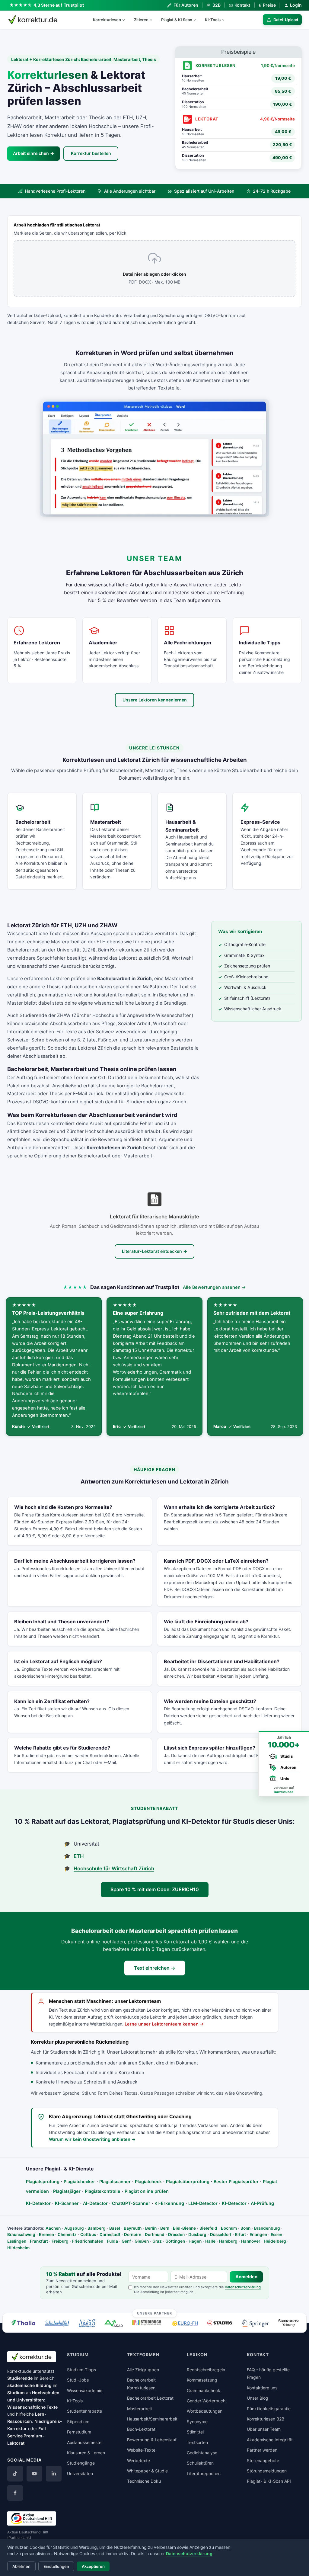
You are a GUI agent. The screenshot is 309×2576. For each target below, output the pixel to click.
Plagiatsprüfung (43, 2181)
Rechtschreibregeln (206, 2370)
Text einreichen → (155, 1968)
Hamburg (228, 2241)
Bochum (229, 2228)
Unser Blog (258, 2398)
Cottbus (88, 2234)
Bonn (245, 2228)
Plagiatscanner (115, 2181)
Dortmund (155, 2234)
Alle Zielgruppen (143, 2370)
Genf (126, 2241)
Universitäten (80, 2473)
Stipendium (78, 2422)
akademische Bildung (29, 2385)
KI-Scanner (67, 2203)
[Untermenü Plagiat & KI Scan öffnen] (197, 20)
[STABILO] (220, 2323)
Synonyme (197, 2422)
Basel (115, 2228)
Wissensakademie (85, 2390)
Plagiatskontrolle (103, 2191)
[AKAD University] (113, 2323)
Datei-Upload (286, 20)
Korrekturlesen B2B (266, 2419)
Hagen (195, 2241)
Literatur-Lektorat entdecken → (154, 1251)
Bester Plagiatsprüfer (236, 2181)
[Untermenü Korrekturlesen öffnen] (126, 20)
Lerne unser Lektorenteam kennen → (164, 2024)
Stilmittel (195, 2432)
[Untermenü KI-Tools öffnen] (226, 20)
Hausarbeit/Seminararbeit (152, 2419)
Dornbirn (133, 2234)
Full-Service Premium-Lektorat (28, 2436)
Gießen (142, 2241)
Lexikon (197, 2355)
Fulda (112, 2241)
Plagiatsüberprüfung (188, 2181)
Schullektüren (200, 2463)
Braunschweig (21, 2234)
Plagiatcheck (148, 2181)
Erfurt (241, 2234)
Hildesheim (18, 2248)
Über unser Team (264, 2429)
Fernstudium (79, 2432)
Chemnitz (67, 2234)
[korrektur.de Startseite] (33, 20)
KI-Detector (234, 2203)
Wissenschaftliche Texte (32, 2407)
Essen (276, 2234)
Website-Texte (141, 2450)
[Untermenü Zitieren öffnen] (154, 20)
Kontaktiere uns (262, 2388)
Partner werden (262, 2450)
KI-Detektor (38, 2203)
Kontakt (242, 5)
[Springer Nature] (255, 2323)
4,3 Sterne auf (59, 5)
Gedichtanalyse (202, 2453)
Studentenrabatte (84, 2411)
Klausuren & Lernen (86, 2453)
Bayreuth (133, 2228)
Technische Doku (144, 2481)
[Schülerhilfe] (57, 2324)
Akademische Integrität (270, 2440)
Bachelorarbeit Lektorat (150, 2398)
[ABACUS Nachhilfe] (87, 2323)
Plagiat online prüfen (147, 2191)
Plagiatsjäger (67, 2191)
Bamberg (97, 2228)
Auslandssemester (85, 2442)
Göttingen (175, 2241)
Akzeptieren (93, 2566)
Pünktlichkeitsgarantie (269, 2409)
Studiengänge (81, 2463)
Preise (267, 5)
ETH (79, 1856)
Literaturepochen (204, 2473)
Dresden (176, 2234)
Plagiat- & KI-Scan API (269, 2481)
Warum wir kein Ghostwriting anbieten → (92, 2139)
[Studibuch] (148, 2323)
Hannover (251, 2241)
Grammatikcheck (204, 2390)
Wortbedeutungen (205, 2411)
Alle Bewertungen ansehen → (214, 1287)
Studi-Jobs (78, 2380)
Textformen (143, 2355)
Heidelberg (275, 2241)
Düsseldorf (221, 2234)
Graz (157, 2241)
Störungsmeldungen (267, 2471)
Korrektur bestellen (91, 153)
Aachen (53, 2228)
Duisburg (197, 2234)
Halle (210, 2241)
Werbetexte (139, 2461)
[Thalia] (23, 2323)
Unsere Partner (155, 2313)
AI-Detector (95, 2203)
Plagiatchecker (79, 2181)
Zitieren (141, 20)
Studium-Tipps (81, 2370)
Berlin (151, 2228)
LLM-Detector (203, 2203)
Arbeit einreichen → (33, 153)
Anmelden (246, 2277)
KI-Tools (213, 20)
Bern (165, 2228)
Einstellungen (56, 2566)
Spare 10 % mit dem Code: (155, 1889)
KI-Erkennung (169, 2203)
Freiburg (60, 2241)
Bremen (46, 2234)
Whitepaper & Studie (147, 2471)
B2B (216, 5)
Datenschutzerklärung (243, 2287)
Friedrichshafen (88, 2241)
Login (296, 5)
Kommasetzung (202, 2380)
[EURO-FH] (185, 2324)
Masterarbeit (140, 2409)
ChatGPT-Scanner (131, 2203)
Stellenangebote (263, 2461)
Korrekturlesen (107, 20)
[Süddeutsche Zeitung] (289, 2323)
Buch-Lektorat (141, 2429)
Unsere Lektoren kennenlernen (155, 700)
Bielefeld (208, 2228)
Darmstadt (110, 2234)
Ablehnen (21, 2566)
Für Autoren (186, 5)
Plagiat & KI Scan (177, 20)
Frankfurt (39, 2241)
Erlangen (258, 2234)
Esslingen (17, 2241)
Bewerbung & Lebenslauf (152, 2440)
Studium (16, 2393)
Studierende (20, 2378)
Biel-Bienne (184, 2228)
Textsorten (197, 2442)
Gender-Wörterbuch (206, 2401)
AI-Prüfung (262, 2203)
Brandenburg (267, 2228)
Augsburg (74, 2228)
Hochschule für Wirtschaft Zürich (114, 1869)
